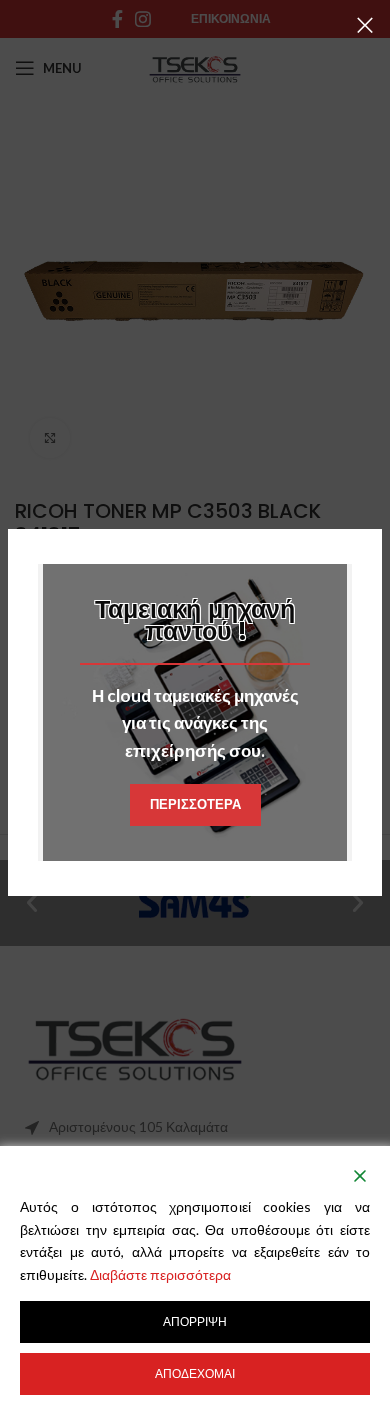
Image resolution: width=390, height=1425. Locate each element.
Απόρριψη (195, 1321)
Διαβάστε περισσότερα (160, 1274)
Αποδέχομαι (195, 1373)
